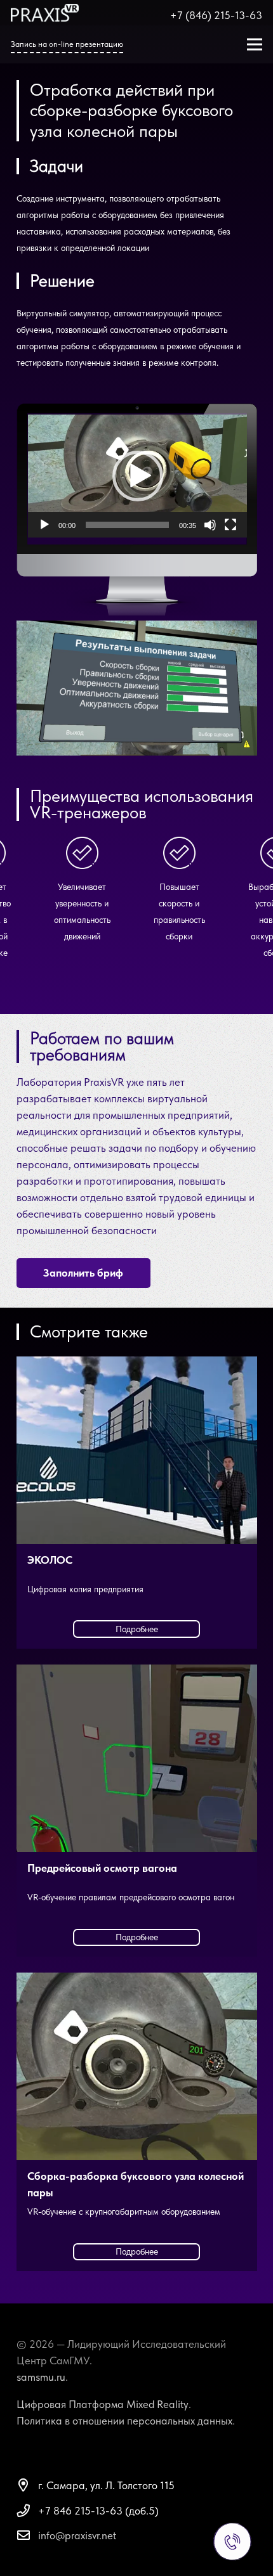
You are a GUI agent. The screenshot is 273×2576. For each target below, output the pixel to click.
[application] (137, 476)
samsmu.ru (41, 2377)
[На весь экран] (230, 525)
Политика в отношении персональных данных (124, 2421)
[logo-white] (45, 13)
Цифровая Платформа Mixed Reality (103, 2404)
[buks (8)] (137, 688)
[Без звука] (210, 525)
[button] (138, 476)
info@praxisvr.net (77, 2535)
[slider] (127, 525)
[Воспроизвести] (44, 525)
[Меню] (254, 44)
